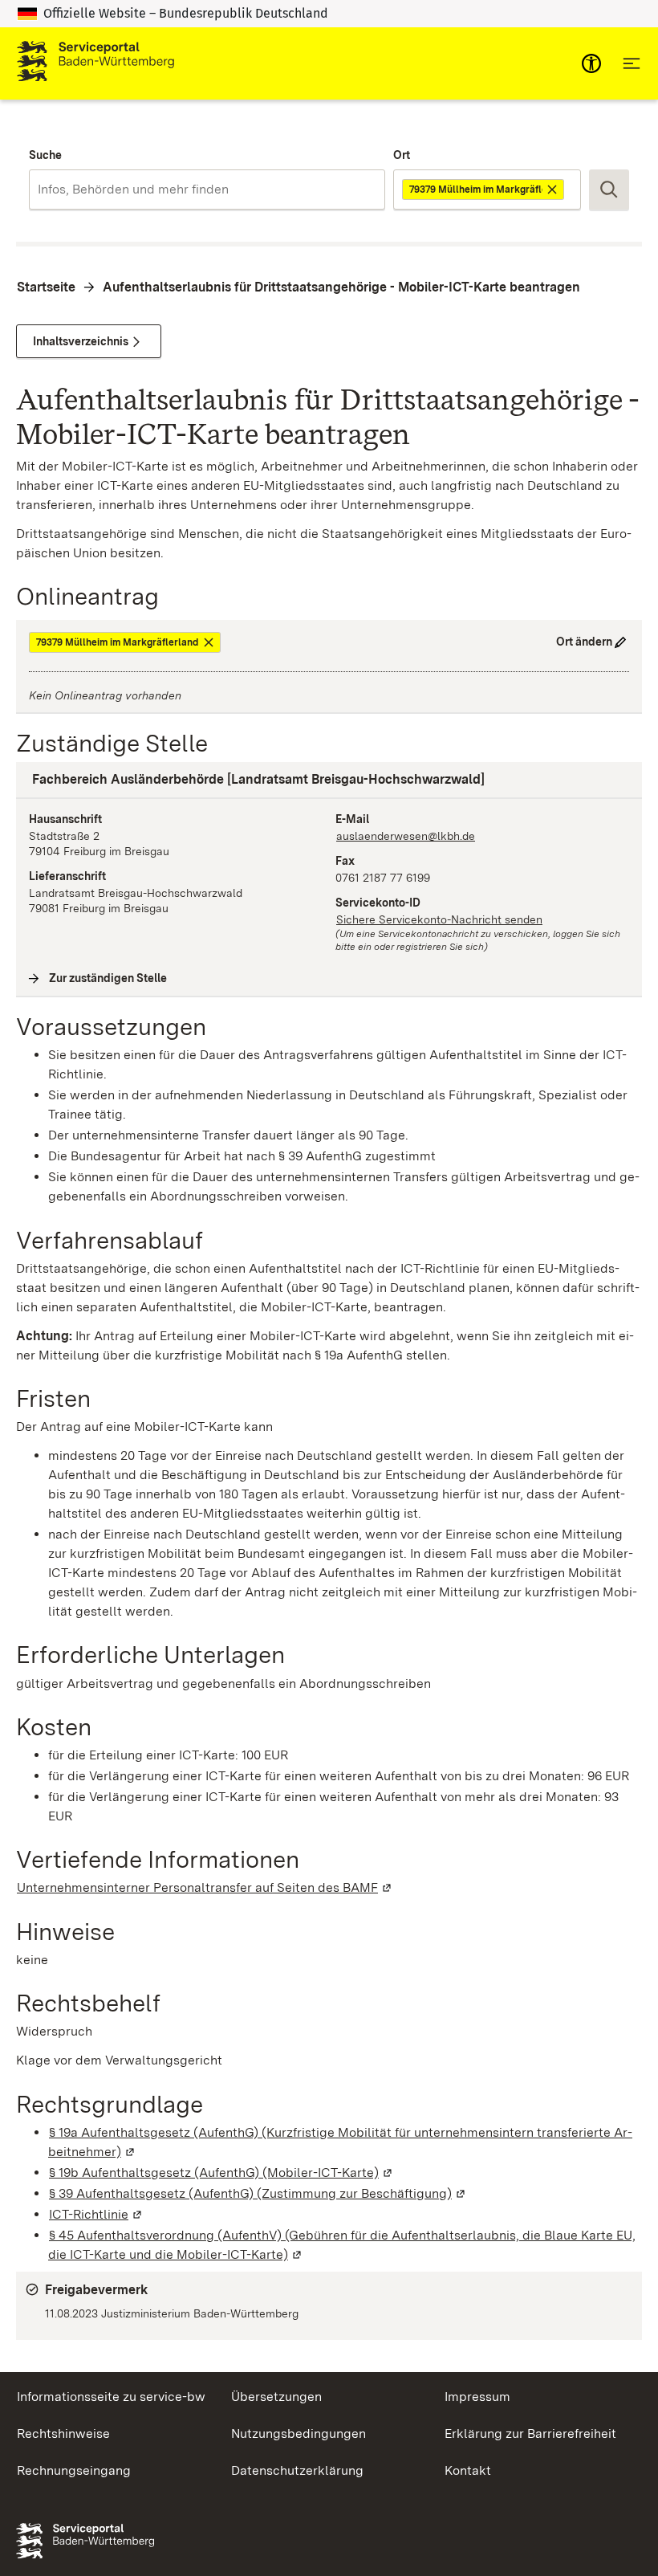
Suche (45, 155)
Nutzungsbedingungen (299, 2433)
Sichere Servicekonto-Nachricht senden (439, 919)
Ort (402, 155)
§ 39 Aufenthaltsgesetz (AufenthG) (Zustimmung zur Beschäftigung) (258, 2193)
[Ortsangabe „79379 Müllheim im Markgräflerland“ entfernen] (553, 190)
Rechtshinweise (63, 2433)
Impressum (477, 2397)
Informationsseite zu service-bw (111, 2397)
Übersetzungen (276, 2397)
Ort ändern (584, 642)
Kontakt (468, 2470)
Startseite (46, 287)
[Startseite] (95, 63)
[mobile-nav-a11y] (591, 63)
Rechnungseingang (74, 2470)
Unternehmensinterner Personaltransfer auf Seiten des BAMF (205, 1887)
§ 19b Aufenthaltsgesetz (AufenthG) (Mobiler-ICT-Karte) (221, 2172)
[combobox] (207, 190)
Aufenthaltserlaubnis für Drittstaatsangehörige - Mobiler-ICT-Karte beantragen (341, 287)
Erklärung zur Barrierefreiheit (530, 2433)
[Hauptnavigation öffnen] (632, 63)
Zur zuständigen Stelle (108, 978)
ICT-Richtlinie (96, 2214)
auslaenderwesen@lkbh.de (406, 836)
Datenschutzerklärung (297, 2470)
